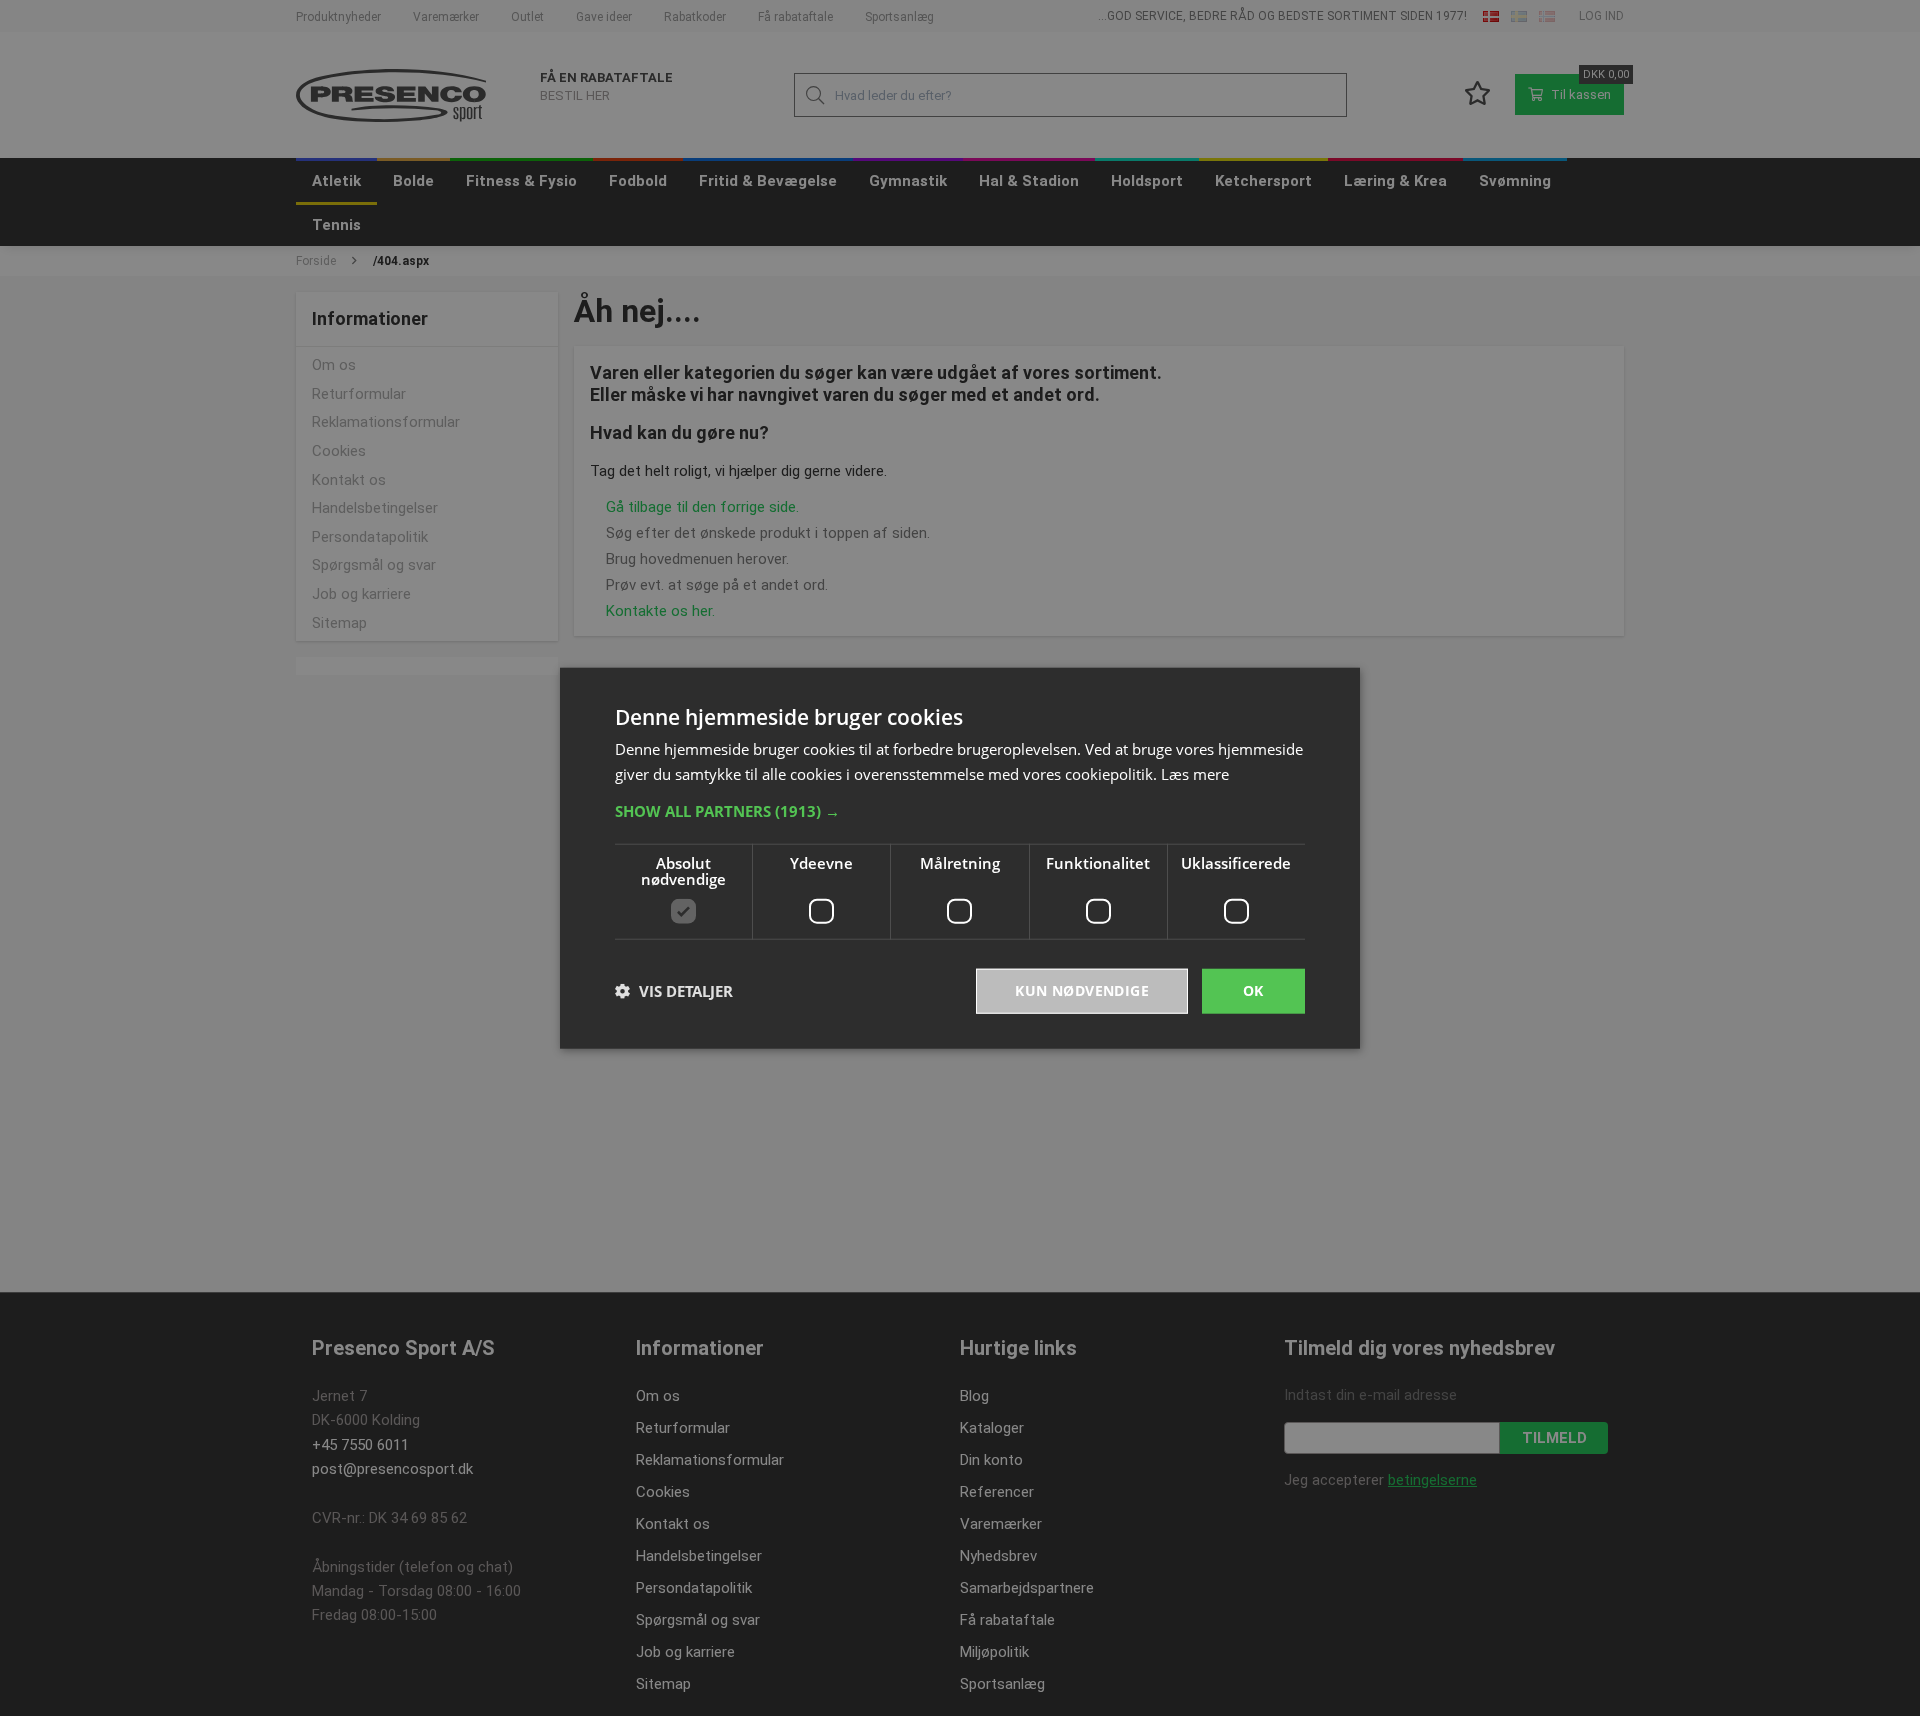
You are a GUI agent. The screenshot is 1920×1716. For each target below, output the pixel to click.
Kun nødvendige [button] (1082, 990)
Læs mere (1195, 774)
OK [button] (1253, 990)
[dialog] (960, 858)
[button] (960, 811)
